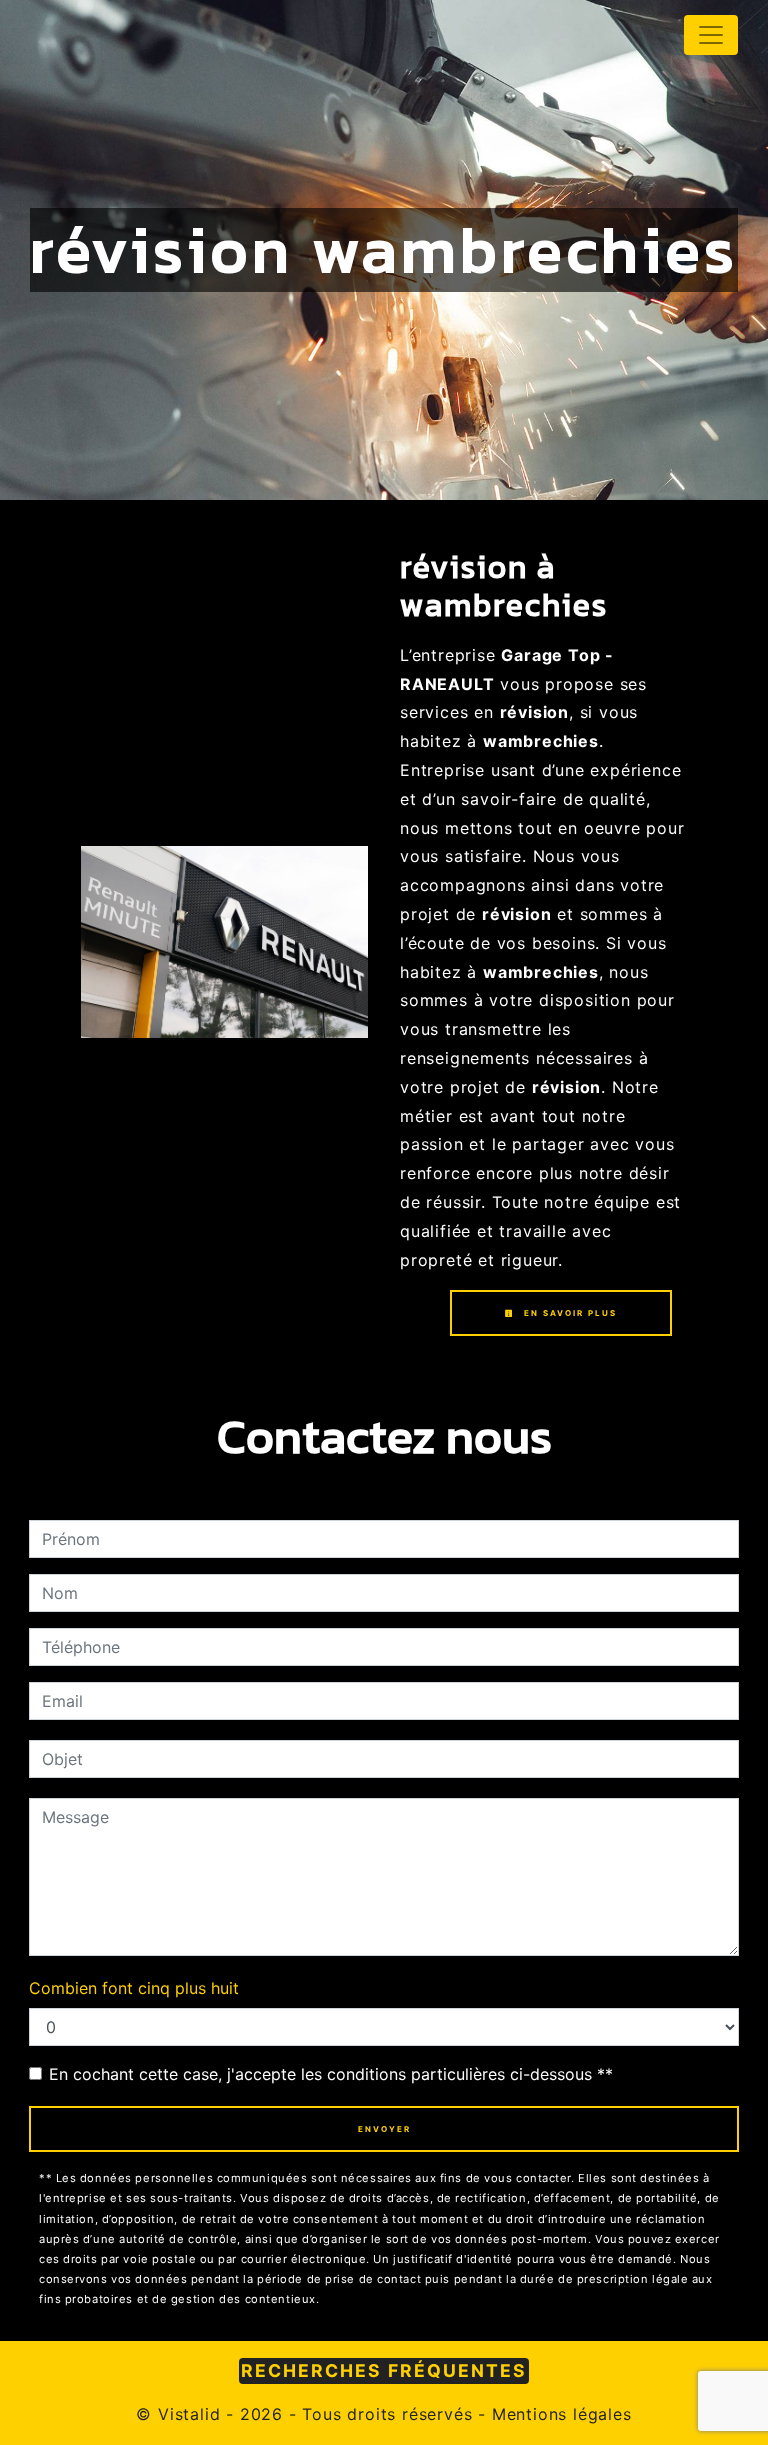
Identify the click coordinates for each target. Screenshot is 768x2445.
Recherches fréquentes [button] (384, 2370)
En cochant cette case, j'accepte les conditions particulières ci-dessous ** (331, 2074)
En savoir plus (568, 1313)
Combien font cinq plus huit (134, 1988)
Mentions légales (559, 2414)
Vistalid (189, 2414)
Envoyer (384, 2129)
